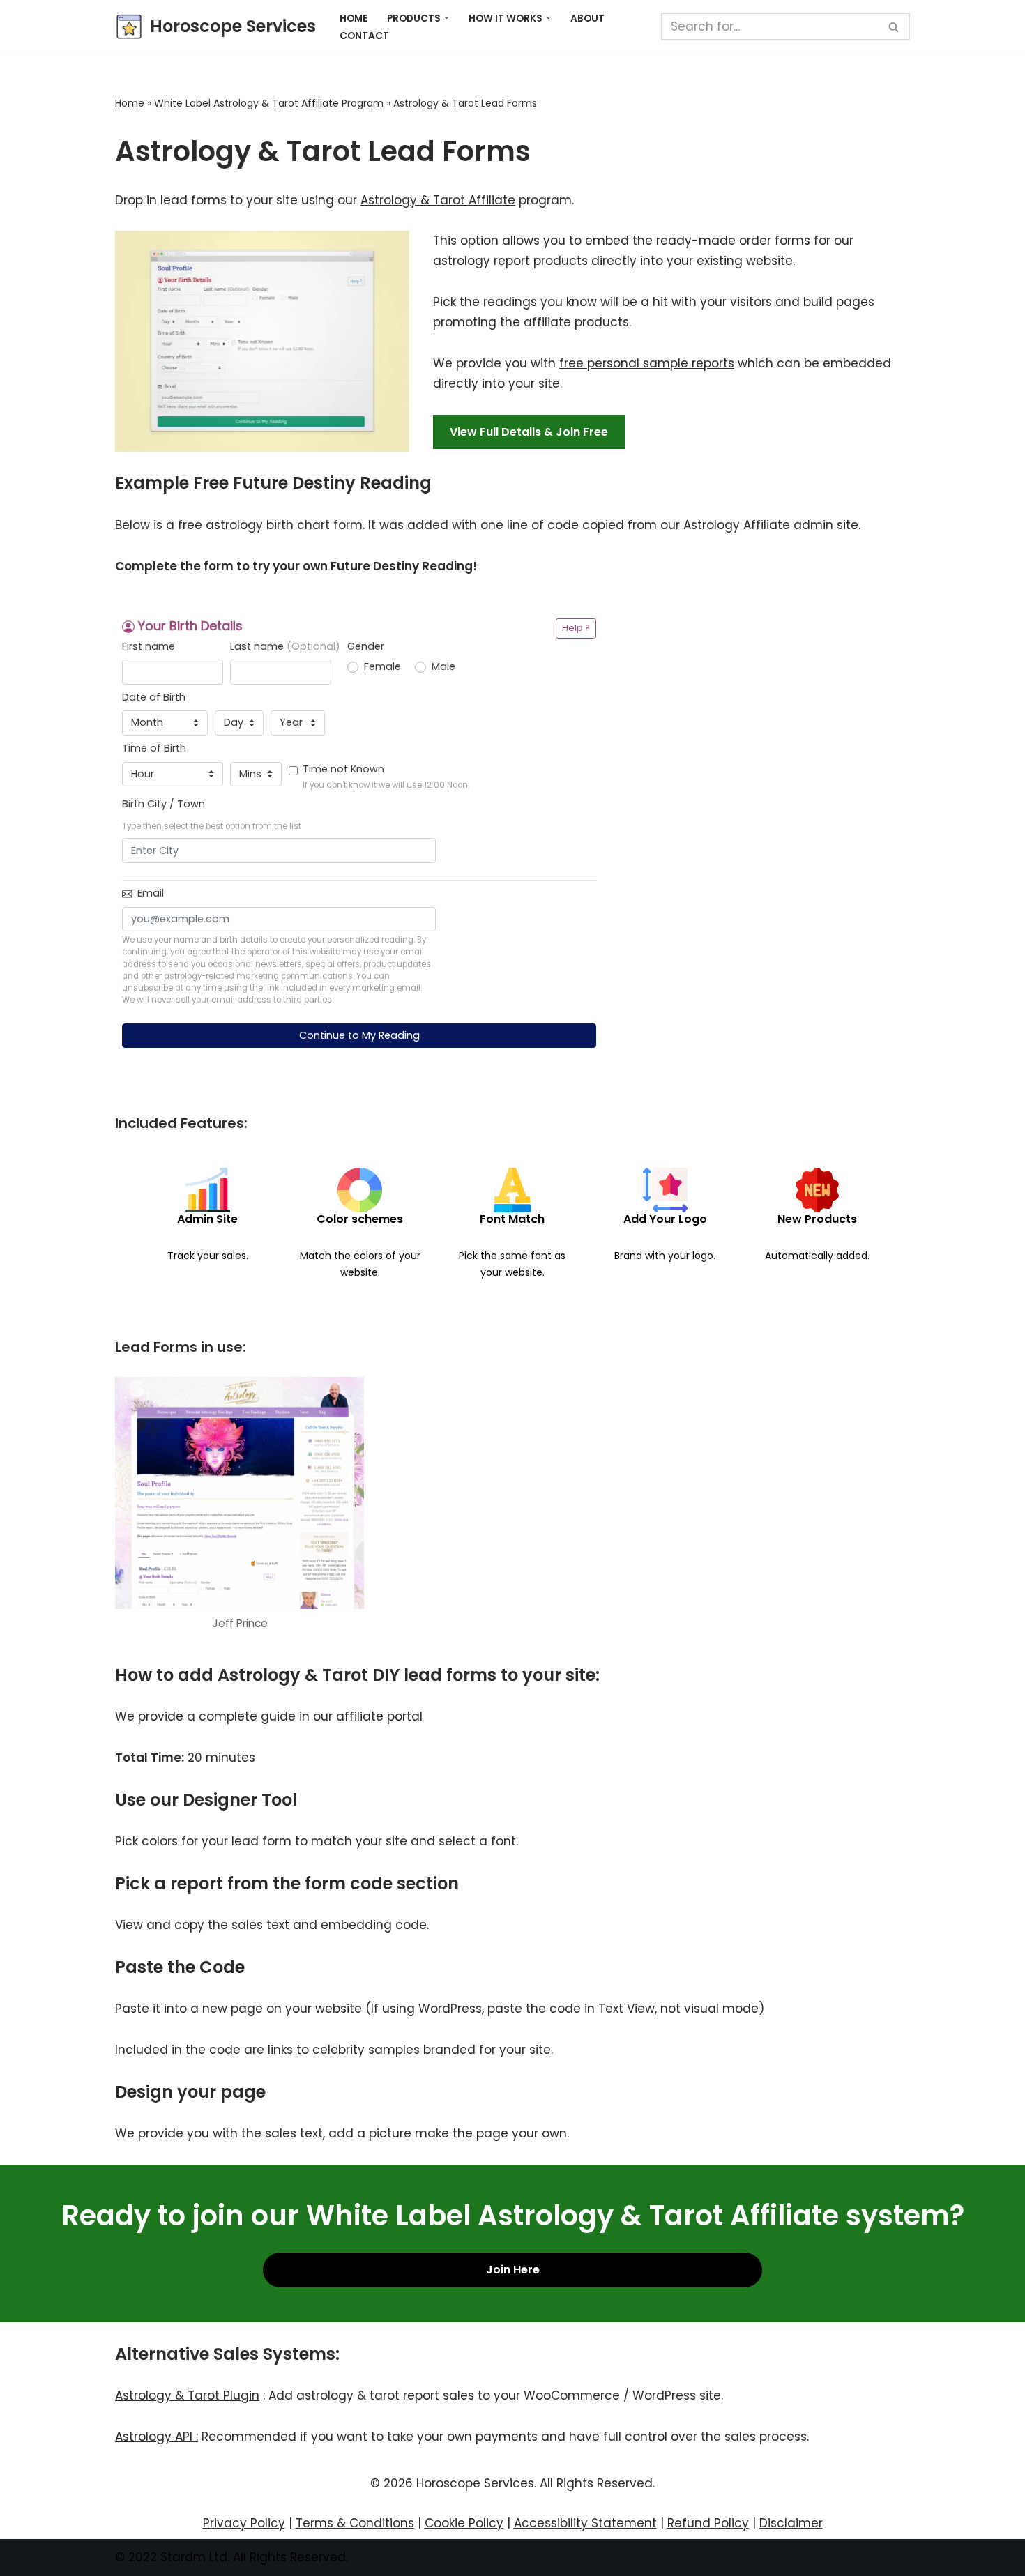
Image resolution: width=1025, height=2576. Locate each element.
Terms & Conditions (355, 2523)
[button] (447, 18)
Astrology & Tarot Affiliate (438, 200)
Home (354, 18)
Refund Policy (708, 2523)
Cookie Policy (464, 2523)
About (587, 18)
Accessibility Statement (585, 2523)
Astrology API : (157, 2437)
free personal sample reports (647, 363)
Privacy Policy (244, 2523)
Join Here (513, 2270)
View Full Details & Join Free (529, 432)
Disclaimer (791, 2523)
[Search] (894, 26)
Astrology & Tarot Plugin (187, 2395)
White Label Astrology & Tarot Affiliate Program (269, 103)
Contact (364, 36)
